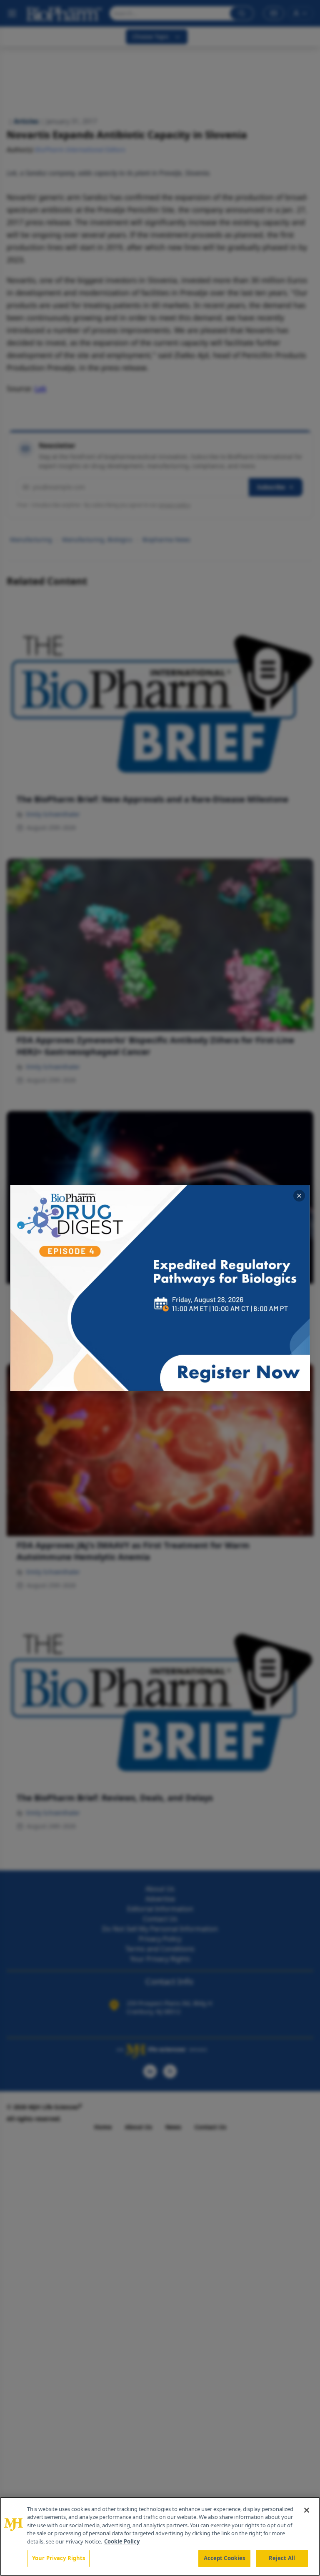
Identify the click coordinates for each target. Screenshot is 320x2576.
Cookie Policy (122, 2541)
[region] (160, 2536)
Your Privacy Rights (59, 2558)
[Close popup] (299, 1196)
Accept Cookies (225, 2558)
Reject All (282, 2558)
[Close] (307, 2510)
